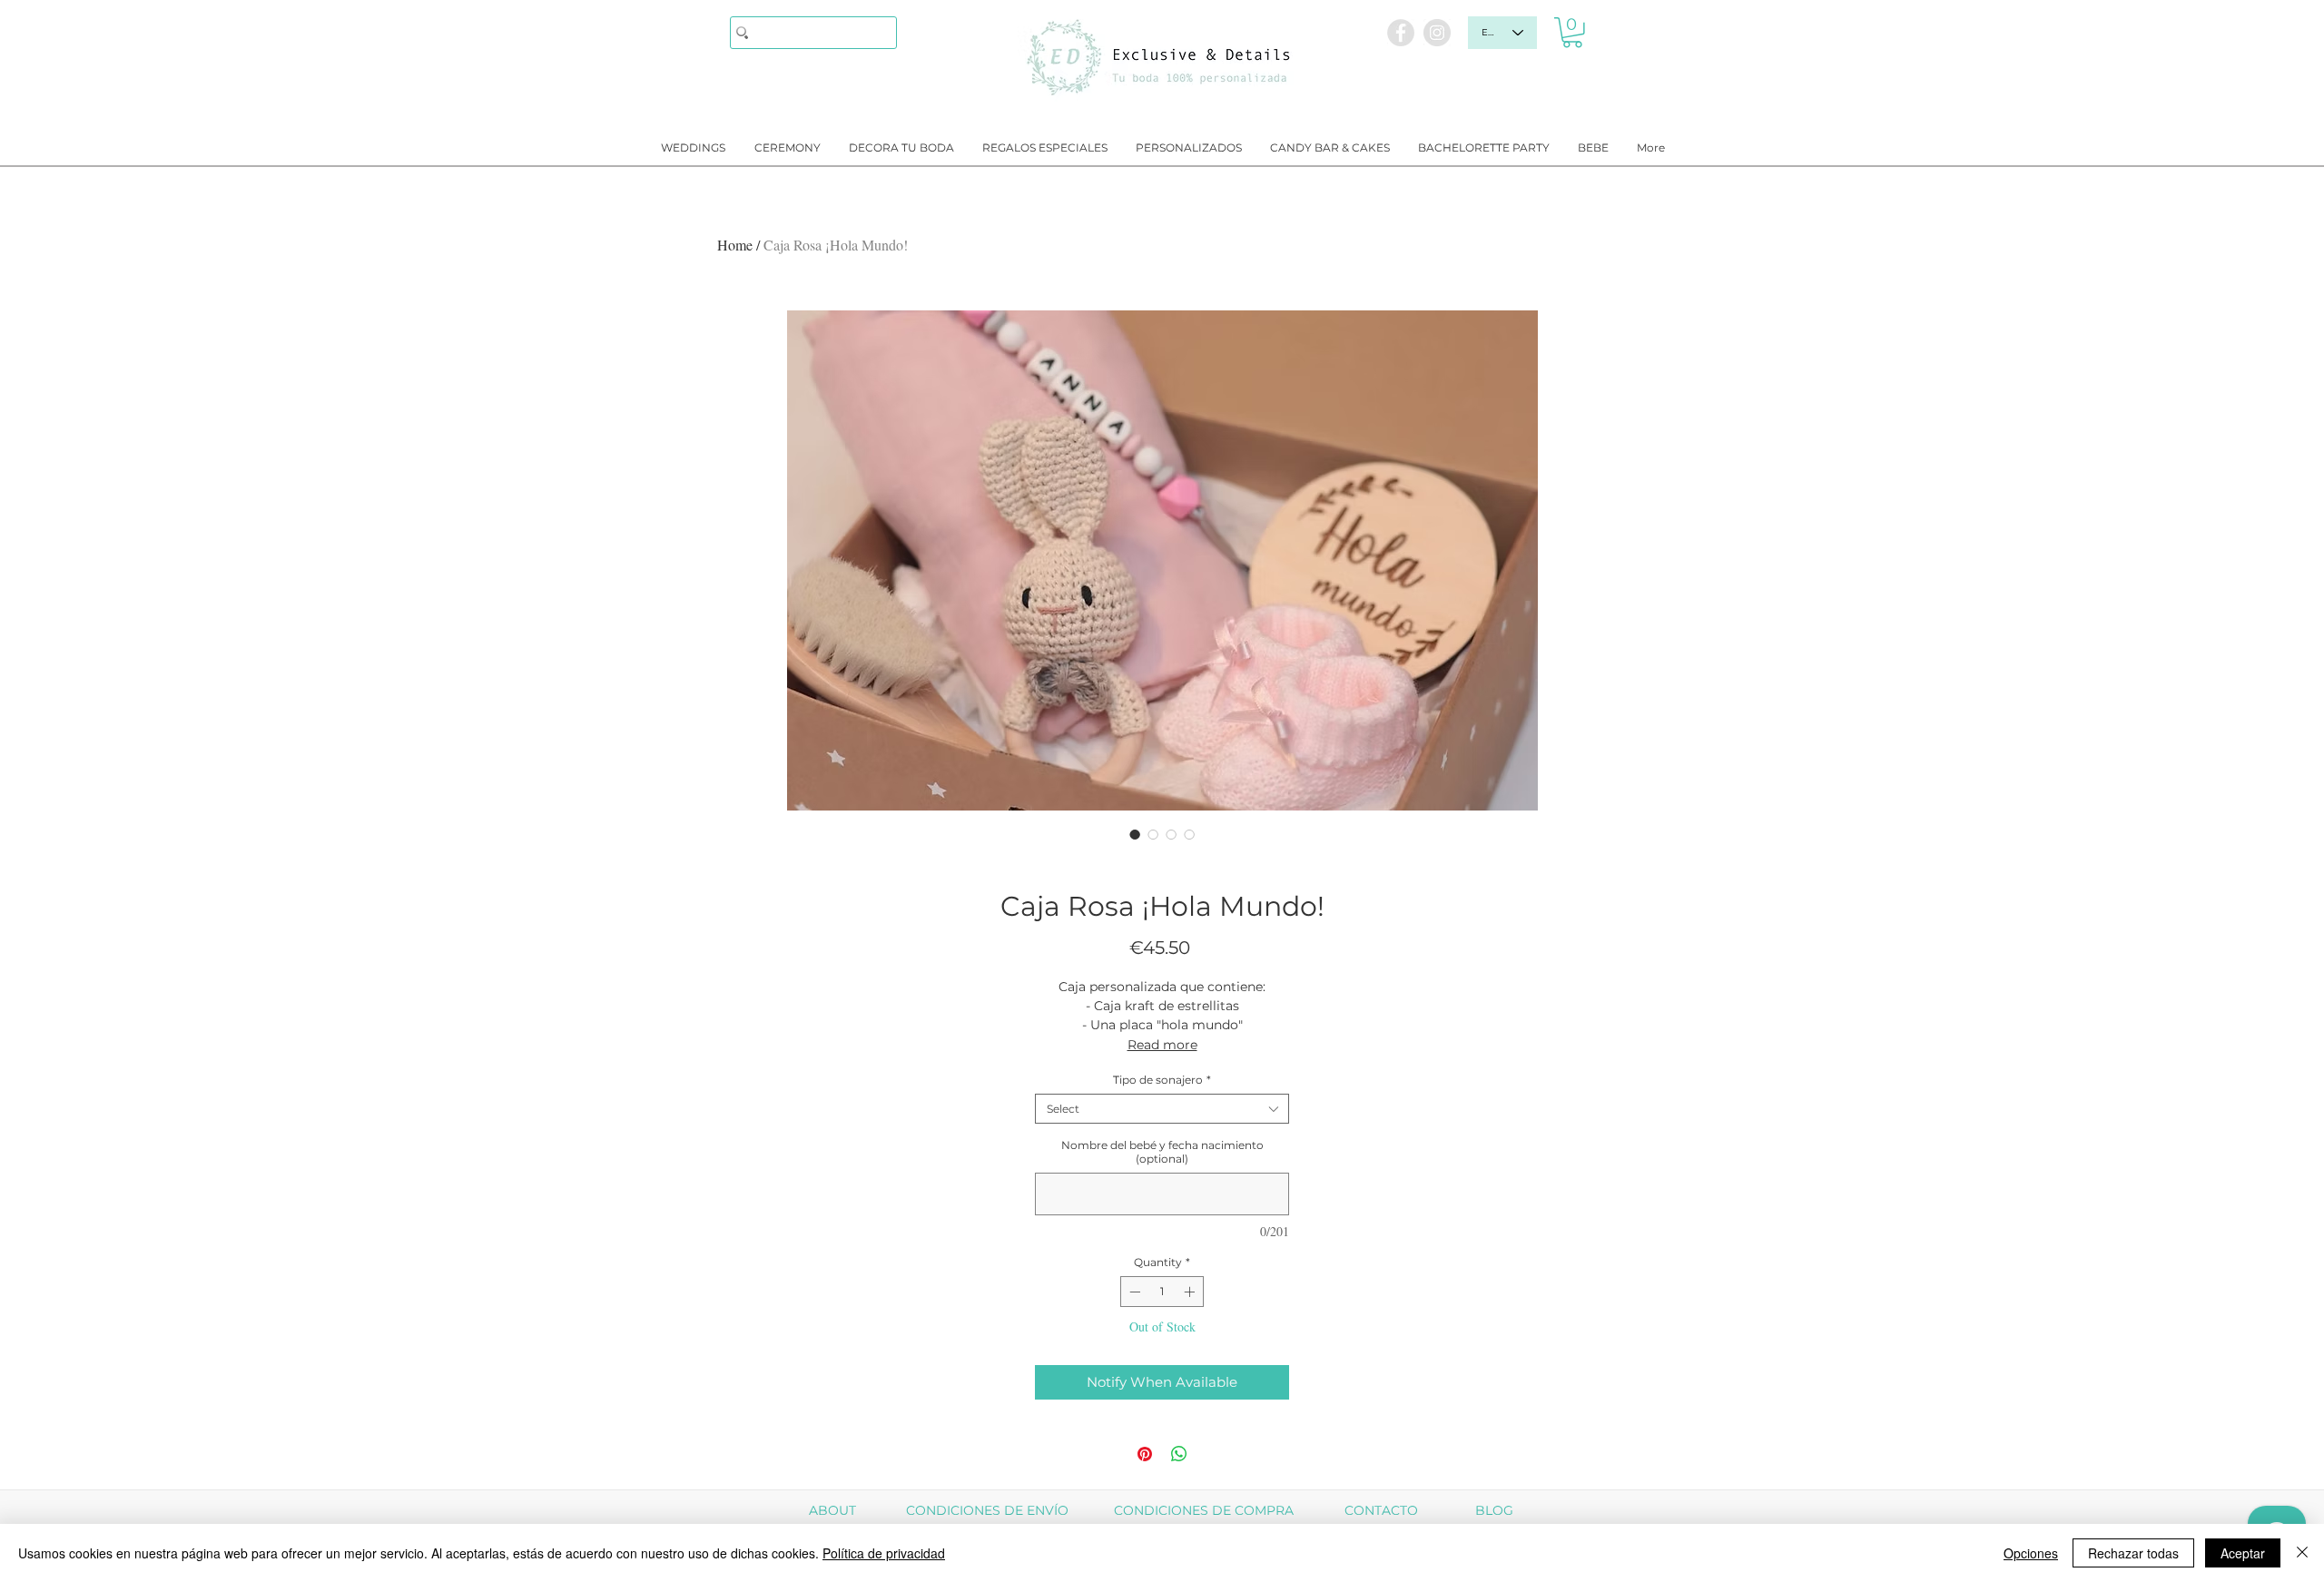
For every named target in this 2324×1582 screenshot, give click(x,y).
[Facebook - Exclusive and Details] (1401, 33)
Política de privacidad (884, 1553)
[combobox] (1162, 1109)
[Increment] (1191, 1292)
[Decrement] (1133, 1292)
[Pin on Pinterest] (1145, 1454)
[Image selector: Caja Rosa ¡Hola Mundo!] (1135, 834)
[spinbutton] (1162, 1292)
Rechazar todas (2133, 1553)
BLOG (1494, 1510)
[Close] (2302, 1553)
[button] (1572, 33)
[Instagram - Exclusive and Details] (1437, 33)
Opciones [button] (2031, 1553)
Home (735, 245)
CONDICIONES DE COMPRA (1204, 1510)
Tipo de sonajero (1162, 1080)
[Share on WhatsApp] (1179, 1454)
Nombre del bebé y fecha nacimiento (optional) (1162, 1152)
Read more (1162, 1045)
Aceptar (2243, 1553)
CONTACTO (1381, 1510)
